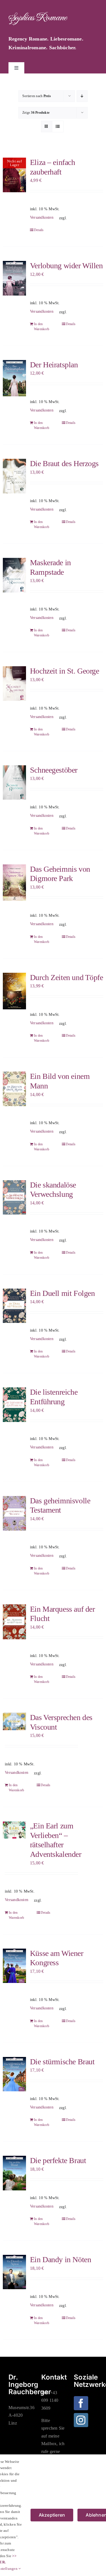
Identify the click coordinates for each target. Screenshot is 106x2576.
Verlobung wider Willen (66, 266)
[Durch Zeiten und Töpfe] (14, 991)
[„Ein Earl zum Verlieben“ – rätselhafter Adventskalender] (14, 1830)
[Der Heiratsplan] (14, 378)
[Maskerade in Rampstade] (14, 575)
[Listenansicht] (58, 127)
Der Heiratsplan (54, 365)
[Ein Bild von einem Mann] (14, 1089)
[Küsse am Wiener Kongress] (14, 1966)
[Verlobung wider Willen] (14, 278)
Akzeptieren (52, 2515)
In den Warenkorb (42, 327)
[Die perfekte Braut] (14, 2173)
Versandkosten (42, 217)
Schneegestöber (54, 770)
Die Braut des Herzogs (64, 463)
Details (39, 230)
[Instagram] (81, 2420)
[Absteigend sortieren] (82, 96)
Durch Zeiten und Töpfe (67, 977)
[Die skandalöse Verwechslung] (14, 1197)
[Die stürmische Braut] (14, 2074)
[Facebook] (81, 2403)
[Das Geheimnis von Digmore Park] (14, 883)
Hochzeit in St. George (65, 671)
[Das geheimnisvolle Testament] (14, 1513)
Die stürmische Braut (62, 2062)
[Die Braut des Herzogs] (14, 476)
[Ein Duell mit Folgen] (14, 1306)
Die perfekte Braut (58, 2160)
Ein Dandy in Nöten (60, 2259)
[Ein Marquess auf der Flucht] (14, 1622)
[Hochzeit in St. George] (14, 683)
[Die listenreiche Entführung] (14, 1405)
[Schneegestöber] (14, 782)
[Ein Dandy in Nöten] (14, 2272)
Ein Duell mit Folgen (62, 1293)
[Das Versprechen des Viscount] (14, 1721)
